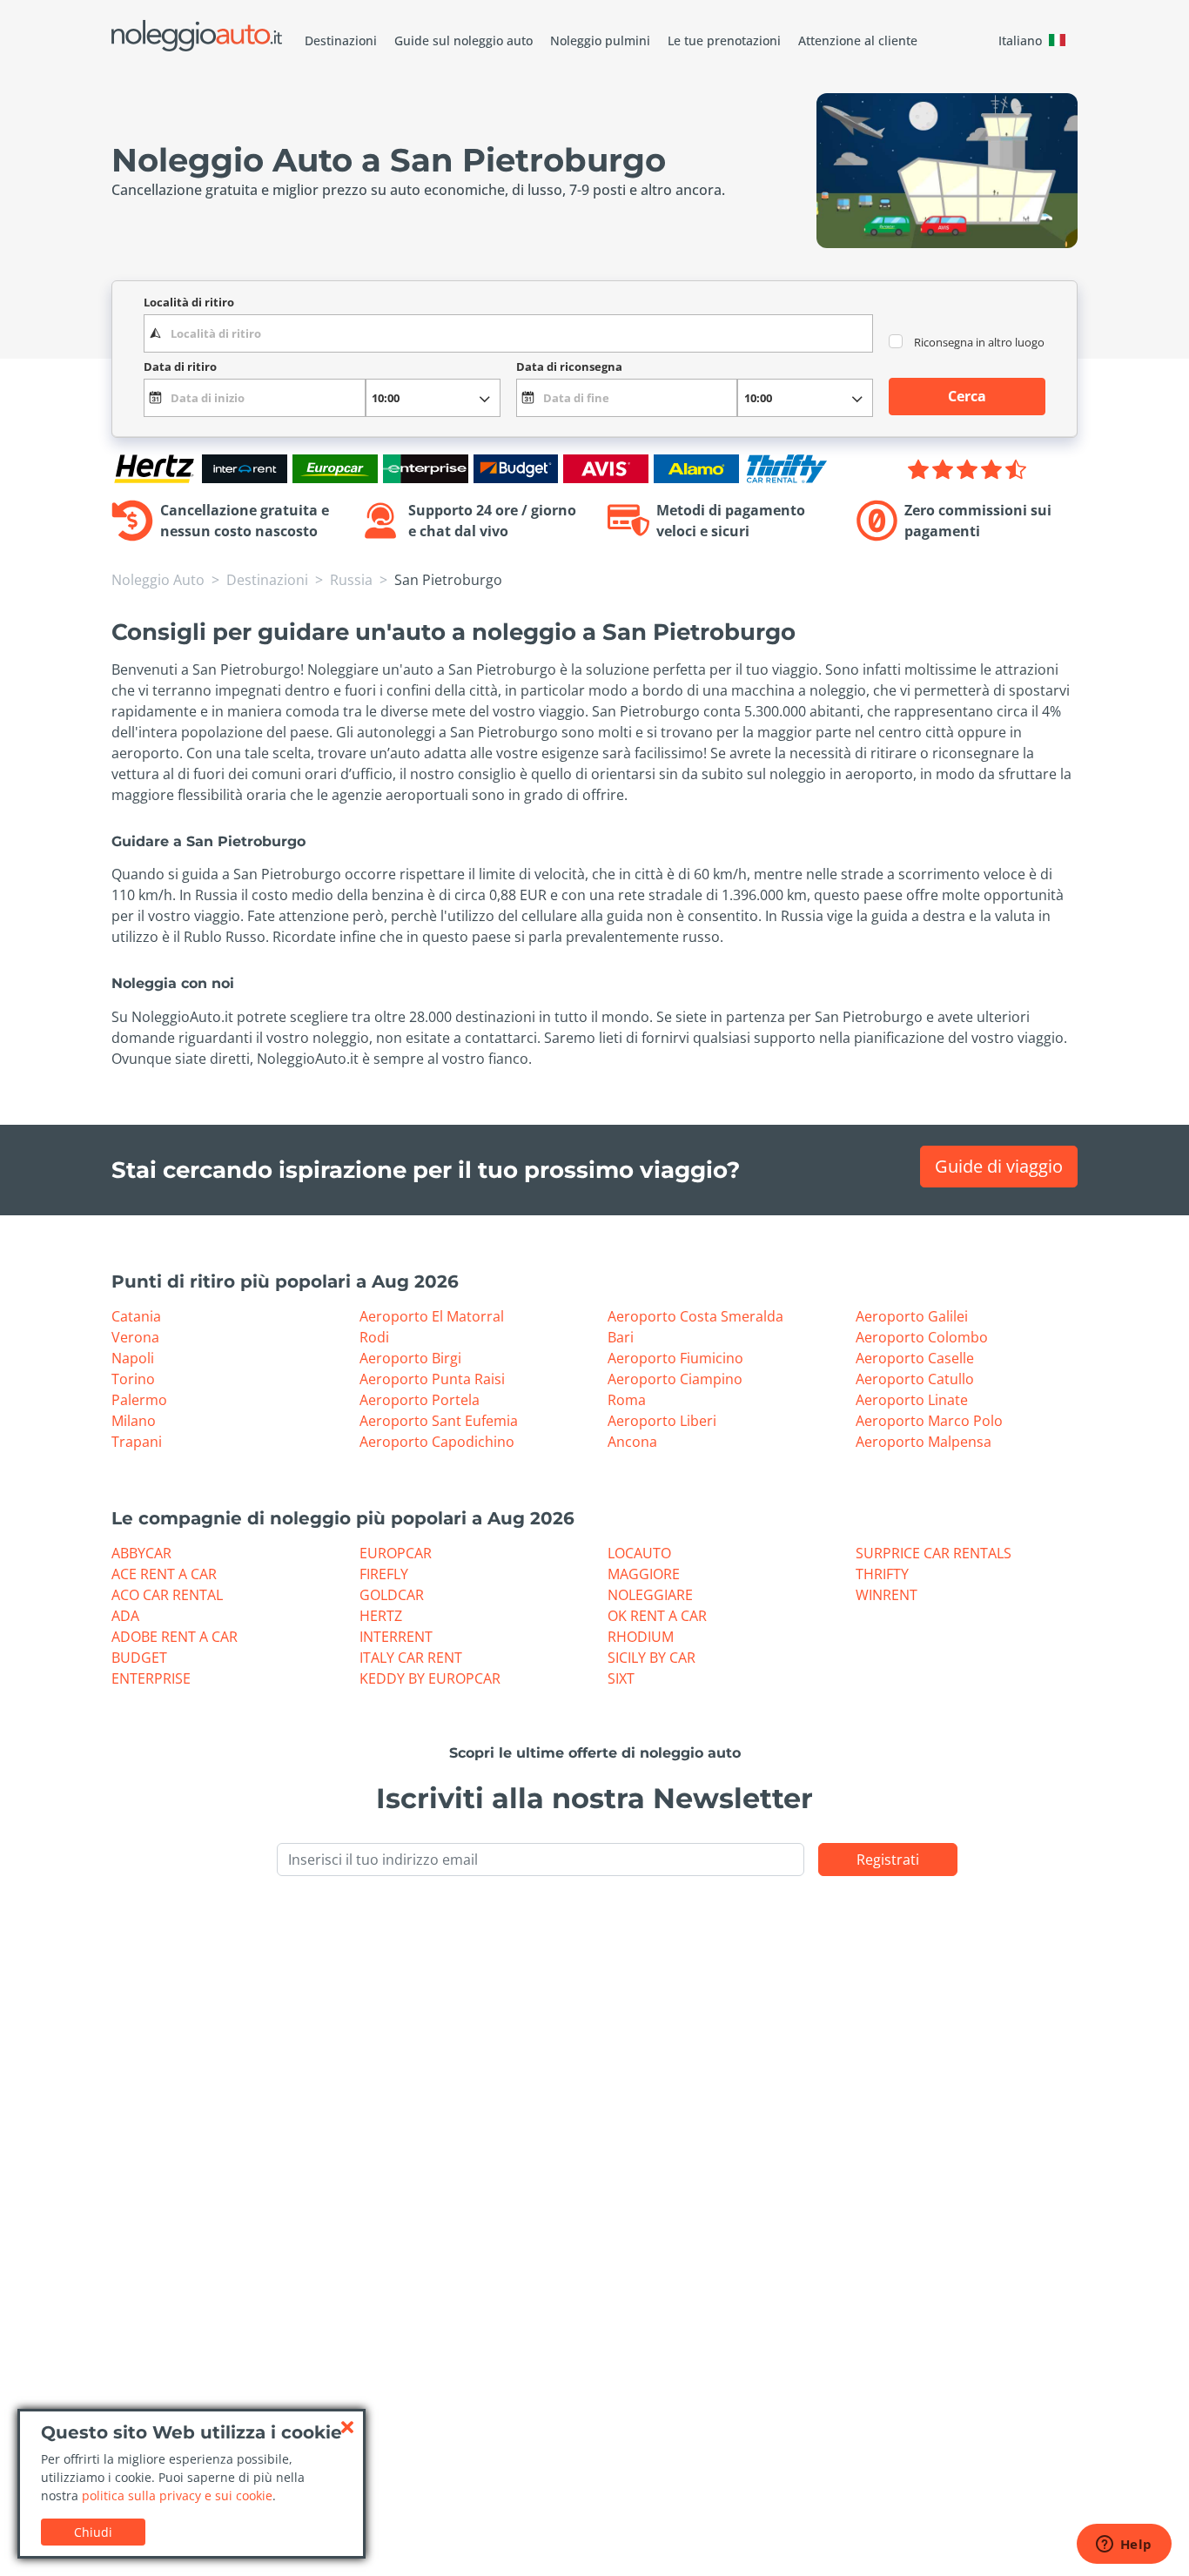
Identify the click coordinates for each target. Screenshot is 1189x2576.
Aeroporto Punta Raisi (432, 1379)
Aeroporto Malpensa (924, 1442)
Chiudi (93, 2532)
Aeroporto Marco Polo (929, 1421)
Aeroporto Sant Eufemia (439, 1421)
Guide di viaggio (999, 1166)
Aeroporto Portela (420, 1400)
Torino (133, 1379)
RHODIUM (641, 1637)
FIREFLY (384, 1574)
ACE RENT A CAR (164, 1574)
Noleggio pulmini (600, 40)
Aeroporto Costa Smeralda (695, 1316)
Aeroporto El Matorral (432, 1316)
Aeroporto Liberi (662, 1421)
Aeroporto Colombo (922, 1337)
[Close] (347, 2427)
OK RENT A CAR (657, 1616)
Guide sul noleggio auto (464, 40)
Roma (627, 1400)
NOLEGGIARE (650, 1595)
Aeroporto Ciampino (675, 1379)
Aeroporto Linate (912, 1400)
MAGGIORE (644, 1574)
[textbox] (508, 333)
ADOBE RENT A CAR (175, 1637)
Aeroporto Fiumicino (675, 1358)
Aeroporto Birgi (410, 1358)
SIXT (621, 1678)
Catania (136, 1316)
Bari (621, 1337)
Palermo (139, 1400)
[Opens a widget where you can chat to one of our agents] (1124, 2546)
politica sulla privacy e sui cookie (177, 2495)
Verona (135, 1337)
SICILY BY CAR (652, 1658)
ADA (125, 1616)
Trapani (137, 1442)
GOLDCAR (392, 1595)
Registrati (888, 1860)
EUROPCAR (396, 1553)
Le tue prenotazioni (724, 40)
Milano (134, 1421)
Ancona (632, 1442)
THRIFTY (882, 1574)
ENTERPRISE (151, 1678)
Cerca (967, 396)
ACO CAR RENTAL (167, 1595)
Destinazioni (341, 40)
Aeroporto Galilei (912, 1316)
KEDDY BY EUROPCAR (430, 1678)
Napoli (133, 1358)
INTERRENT (396, 1637)
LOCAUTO (639, 1553)
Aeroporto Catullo (915, 1379)
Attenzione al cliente (858, 40)
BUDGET (139, 1658)
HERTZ (381, 1616)
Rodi (374, 1337)
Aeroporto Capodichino (437, 1442)
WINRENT (887, 1595)
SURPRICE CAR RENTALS (934, 1553)
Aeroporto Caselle (915, 1358)
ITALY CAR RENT (411, 1658)
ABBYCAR (141, 1553)
